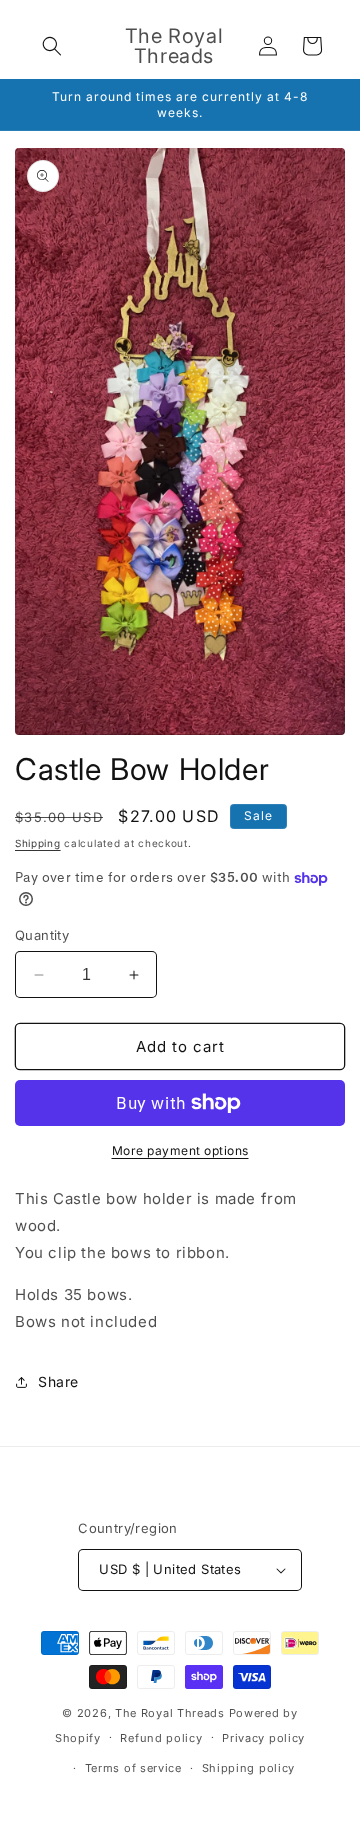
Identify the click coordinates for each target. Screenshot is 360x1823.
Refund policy (161, 1738)
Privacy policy (263, 1738)
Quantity (42, 935)
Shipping (38, 843)
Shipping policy (249, 1768)
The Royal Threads (170, 1713)
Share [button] (58, 1381)
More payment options (180, 1150)
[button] (52, 46)
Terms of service (133, 1768)
